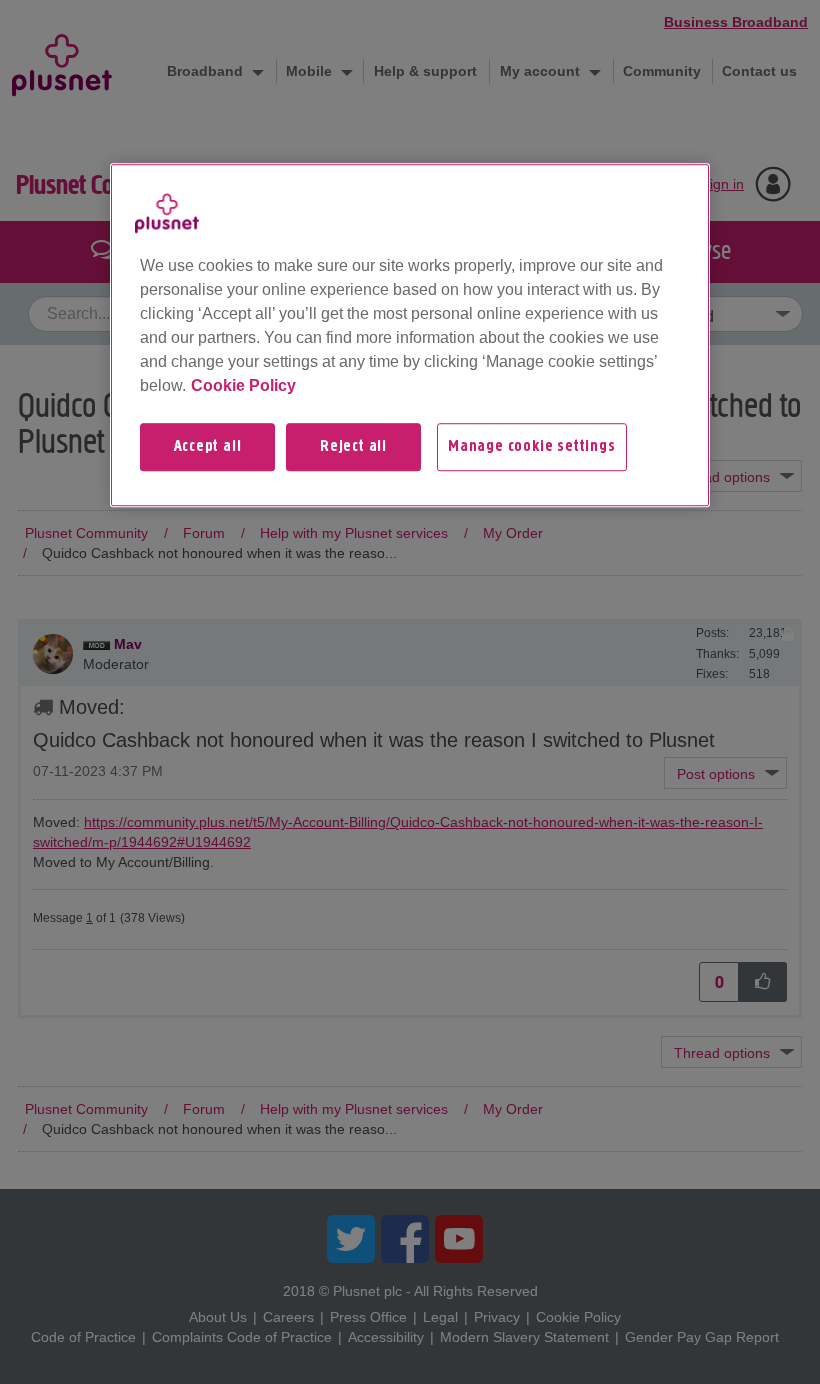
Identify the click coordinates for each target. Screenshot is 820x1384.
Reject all (353, 447)
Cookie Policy (243, 385)
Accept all (208, 447)
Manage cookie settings (532, 447)
